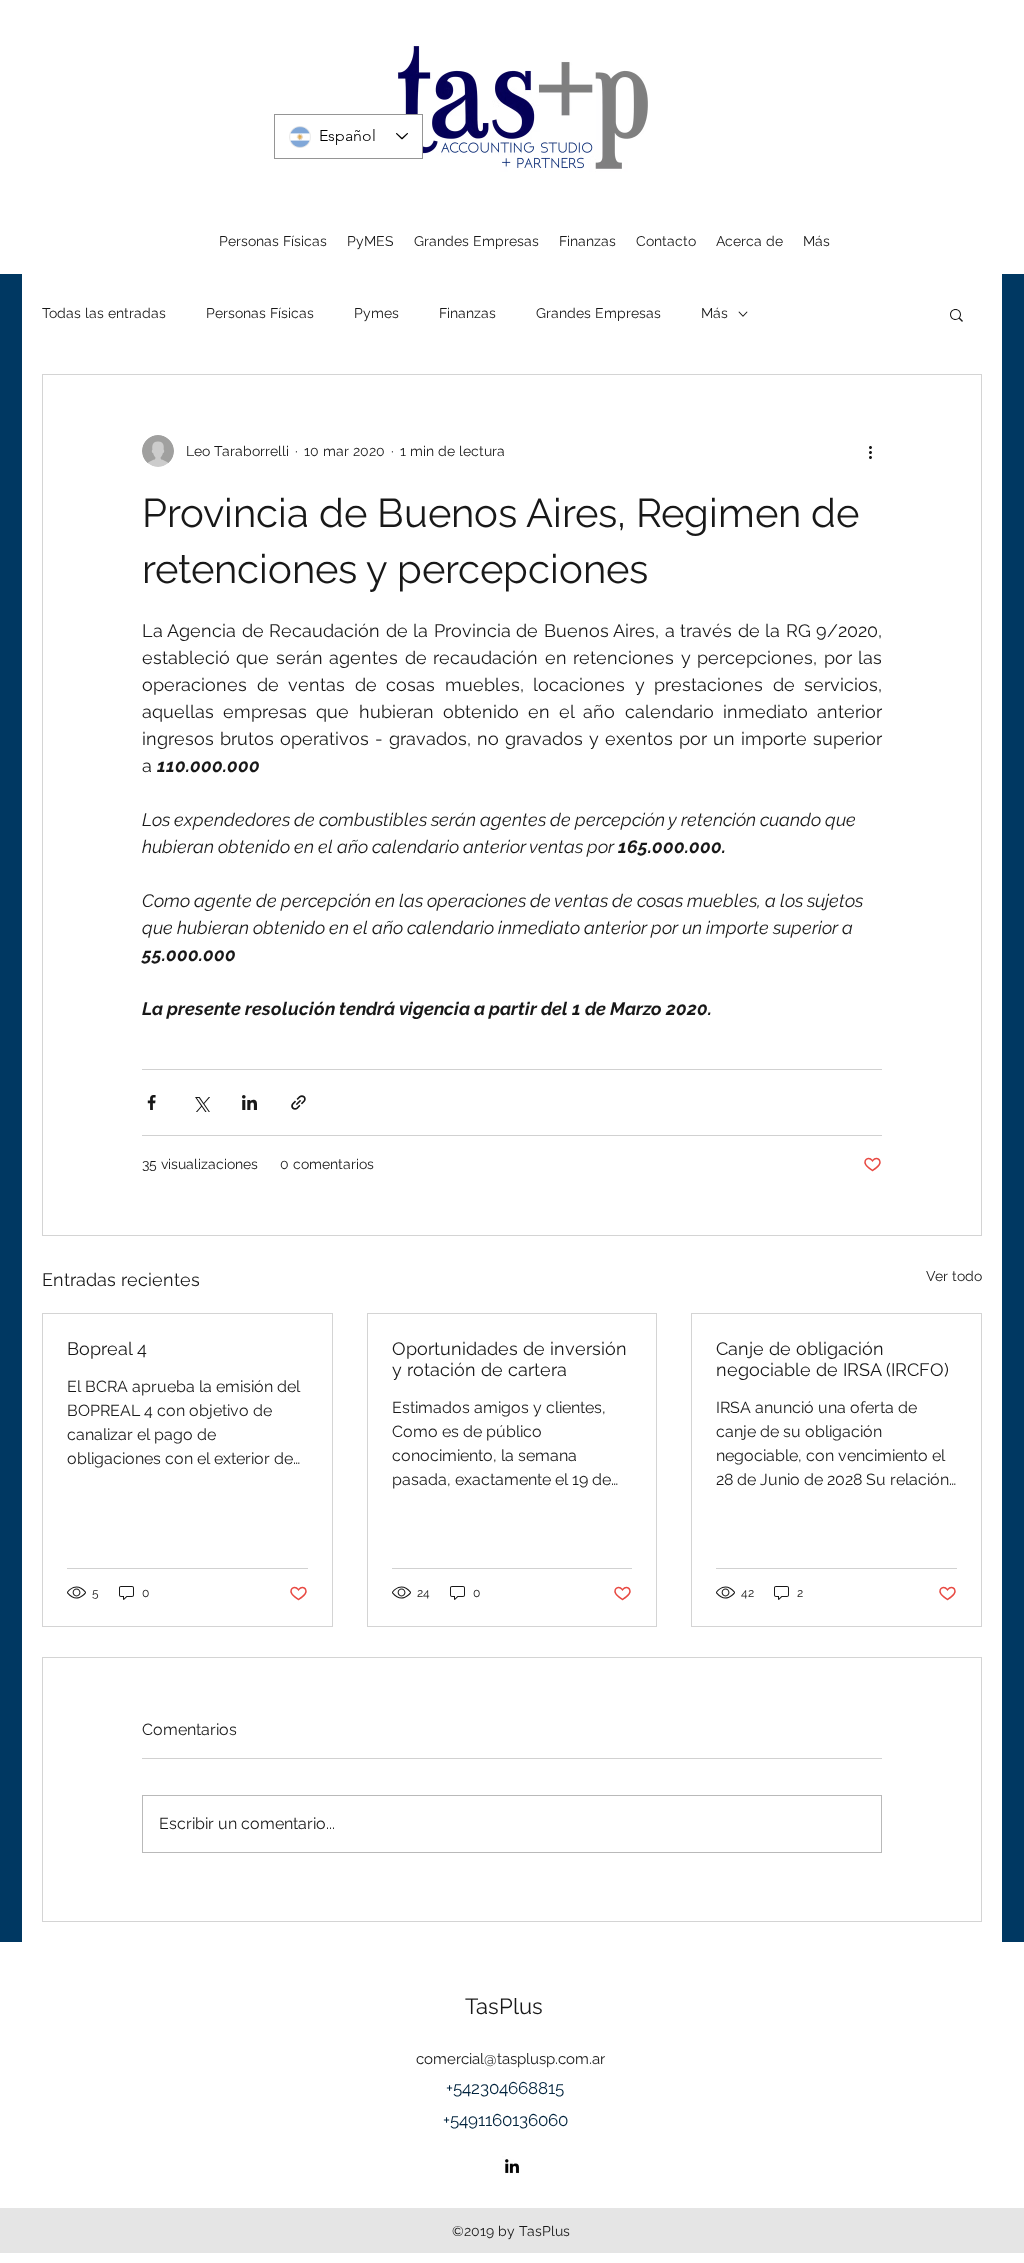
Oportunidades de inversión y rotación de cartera (509, 1359)
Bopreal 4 (107, 1348)
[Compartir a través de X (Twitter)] (200, 1102)
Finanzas (467, 313)
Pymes (376, 313)
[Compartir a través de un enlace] (298, 1102)
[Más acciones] (870, 451)
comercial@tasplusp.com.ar (510, 2059)
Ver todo (954, 1276)
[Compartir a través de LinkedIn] (249, 1102)
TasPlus (504, 2006)
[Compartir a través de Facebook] (151, 1102)
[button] (956, 314)
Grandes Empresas (598, 313)
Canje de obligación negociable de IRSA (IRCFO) (832, 1359)
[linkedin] (512, 2166)
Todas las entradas (104, 313)
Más (714, 313)
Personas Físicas (260, 313)
